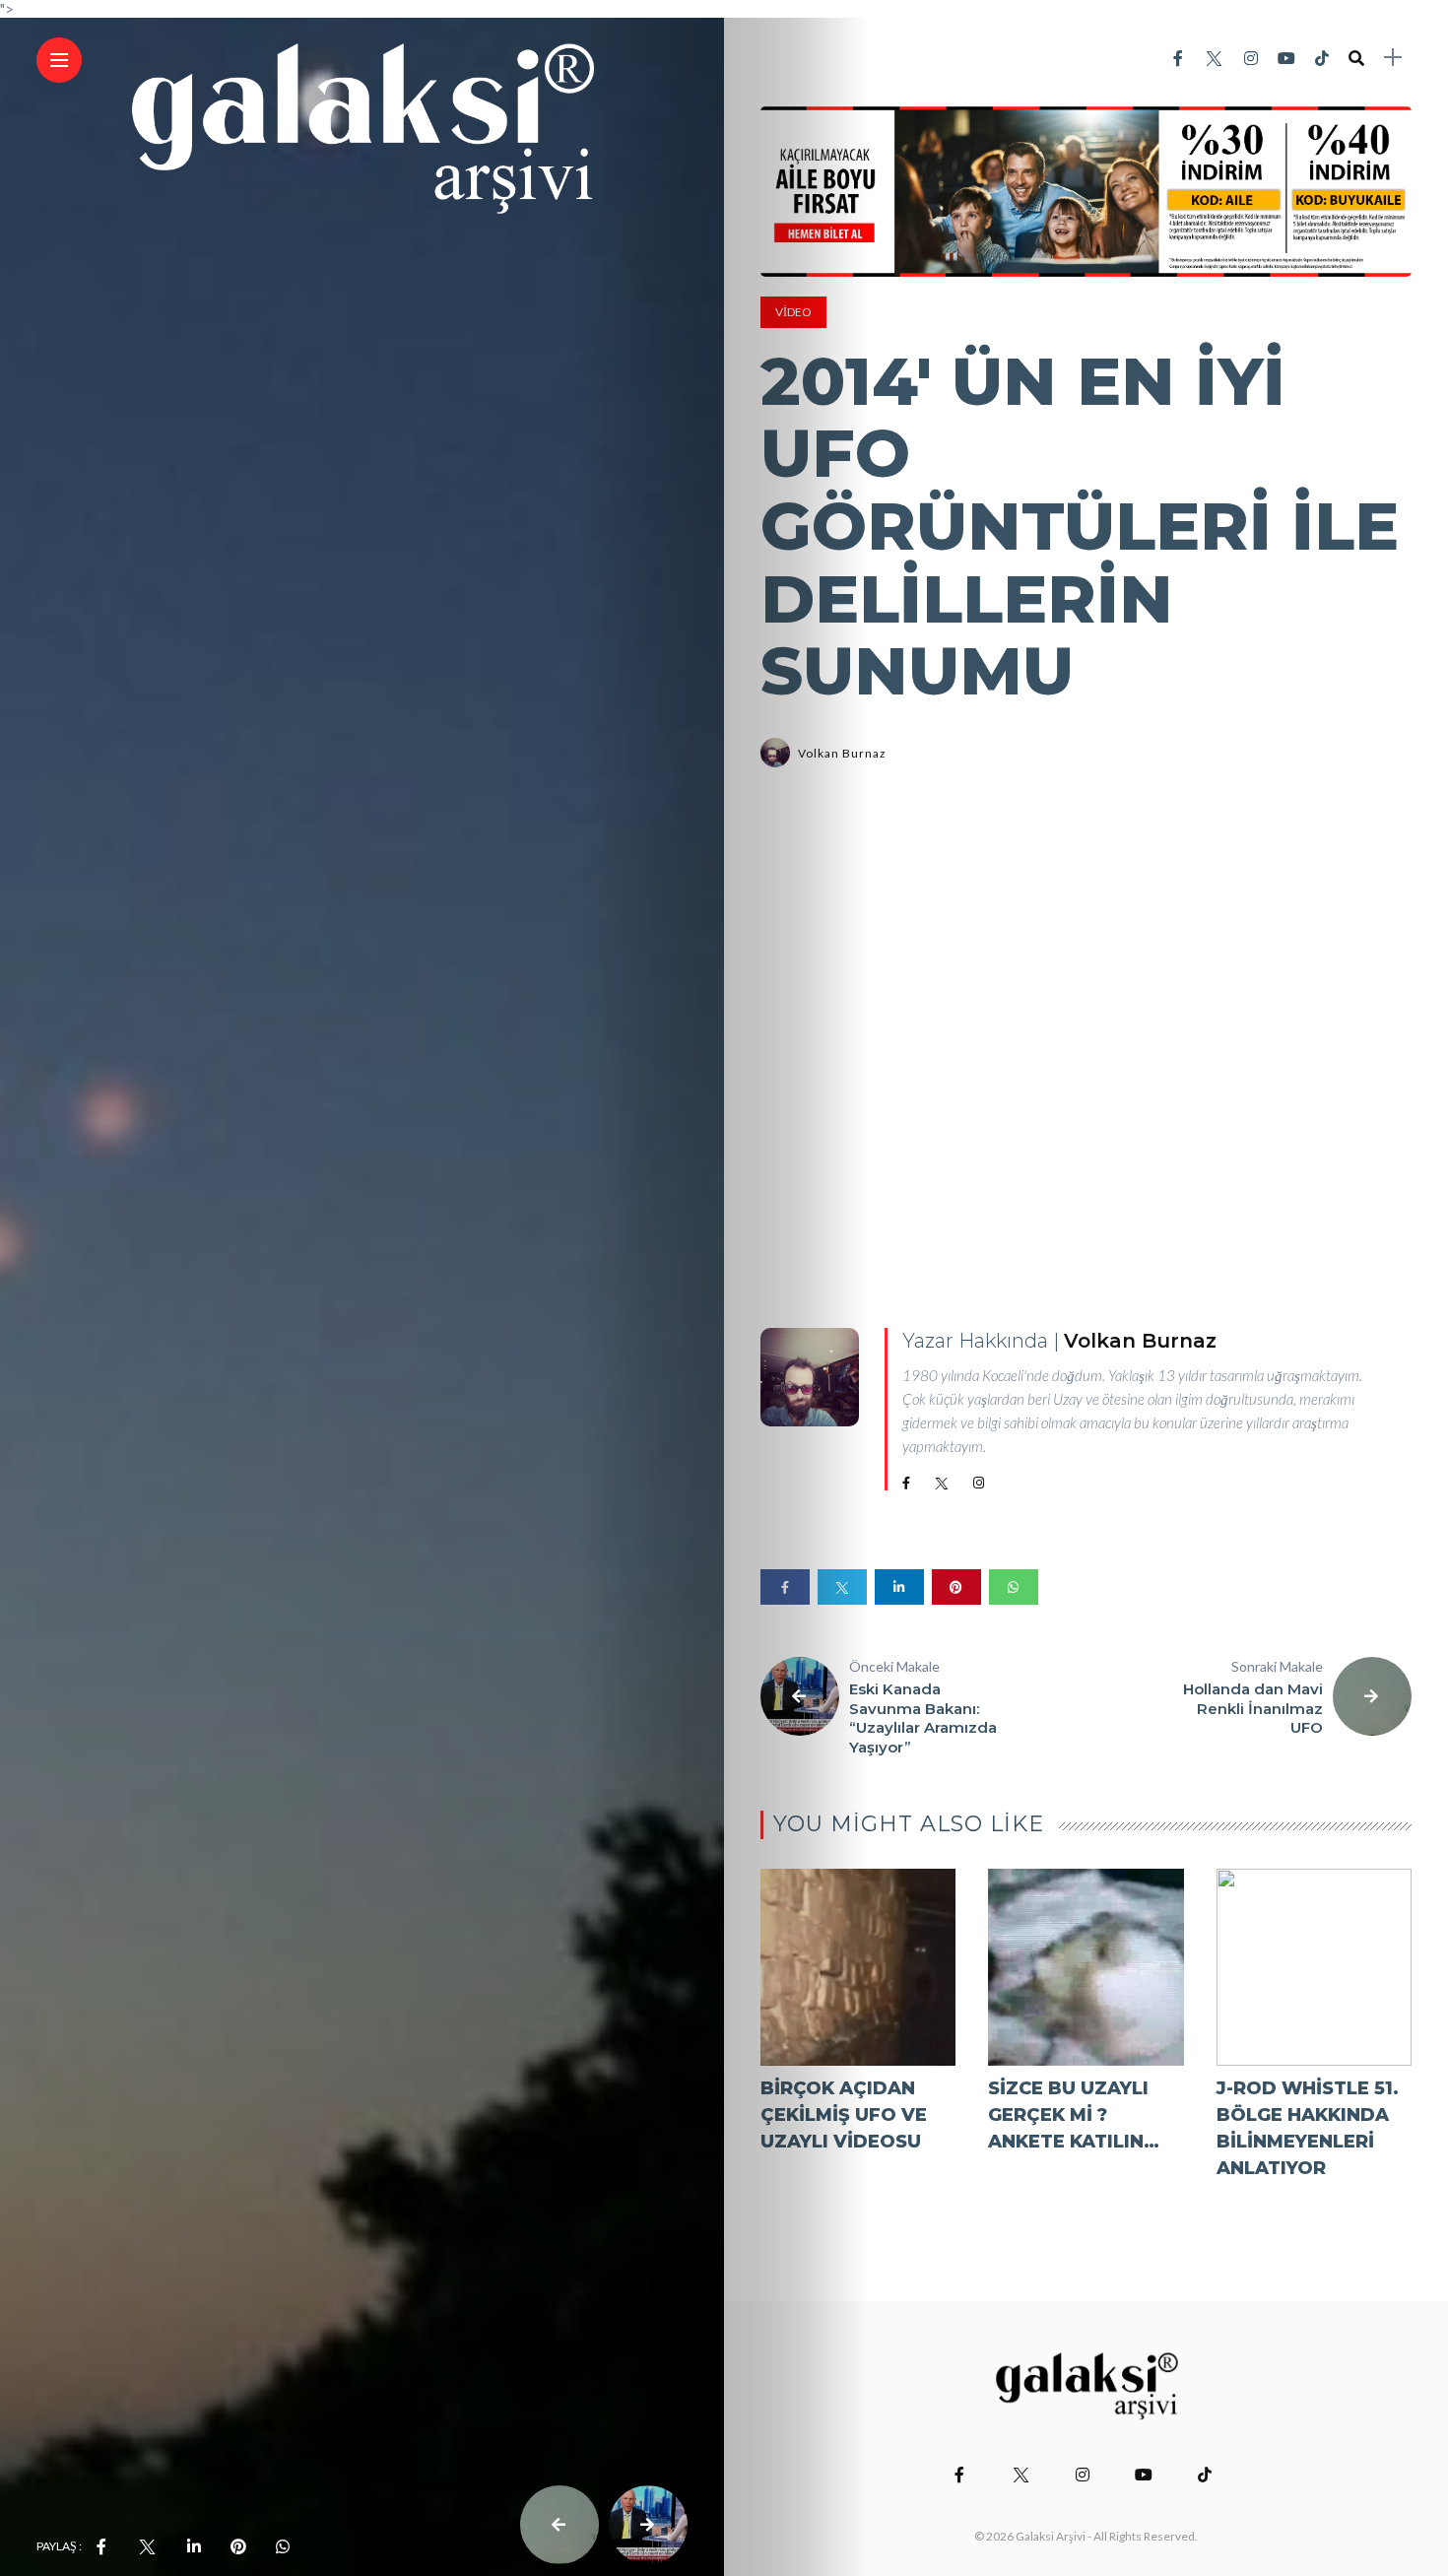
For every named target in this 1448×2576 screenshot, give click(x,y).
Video (793, 312)
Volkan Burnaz (842, 753)
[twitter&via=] (147, 2546)
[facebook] (101, 2546)
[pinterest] (238, 2546)
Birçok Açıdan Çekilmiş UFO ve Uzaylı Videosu (844, 2115)
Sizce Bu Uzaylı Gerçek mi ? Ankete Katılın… (1074, 2115)
